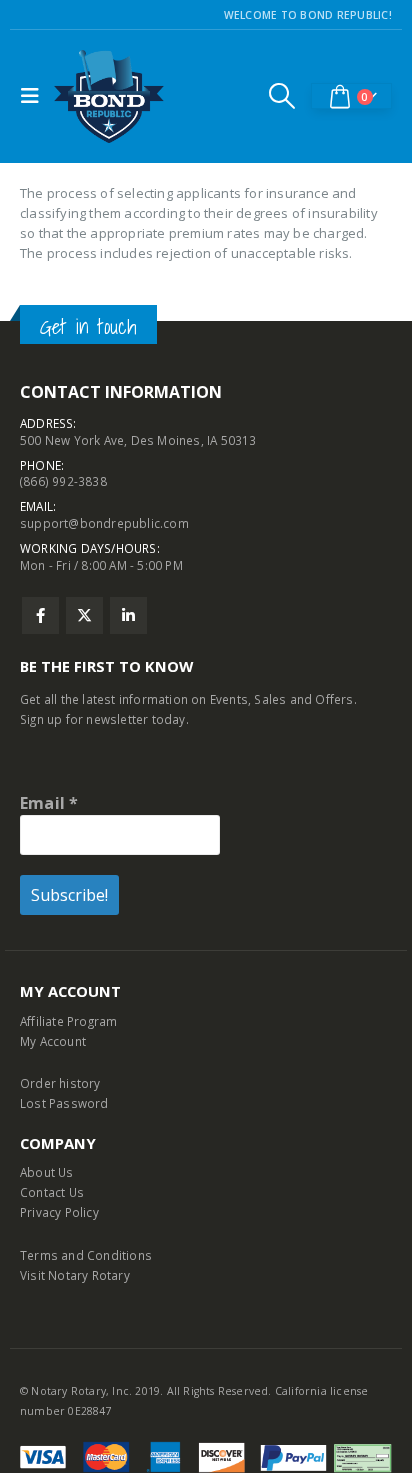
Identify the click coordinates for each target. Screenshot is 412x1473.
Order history (60, 1083)
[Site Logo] (109, 96)
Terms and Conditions (86, 1255)
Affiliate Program (68, 1021)
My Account (53, 1041)
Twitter (84, 615)
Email (49, 803)
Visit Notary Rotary (75, 1275)
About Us (47, 1172)
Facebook (40, 615)
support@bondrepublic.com (104, 523)
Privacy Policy (59, 1212)
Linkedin (128, 615)
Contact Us (52, 1192)
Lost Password (64, 1103)
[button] (35, 96)
